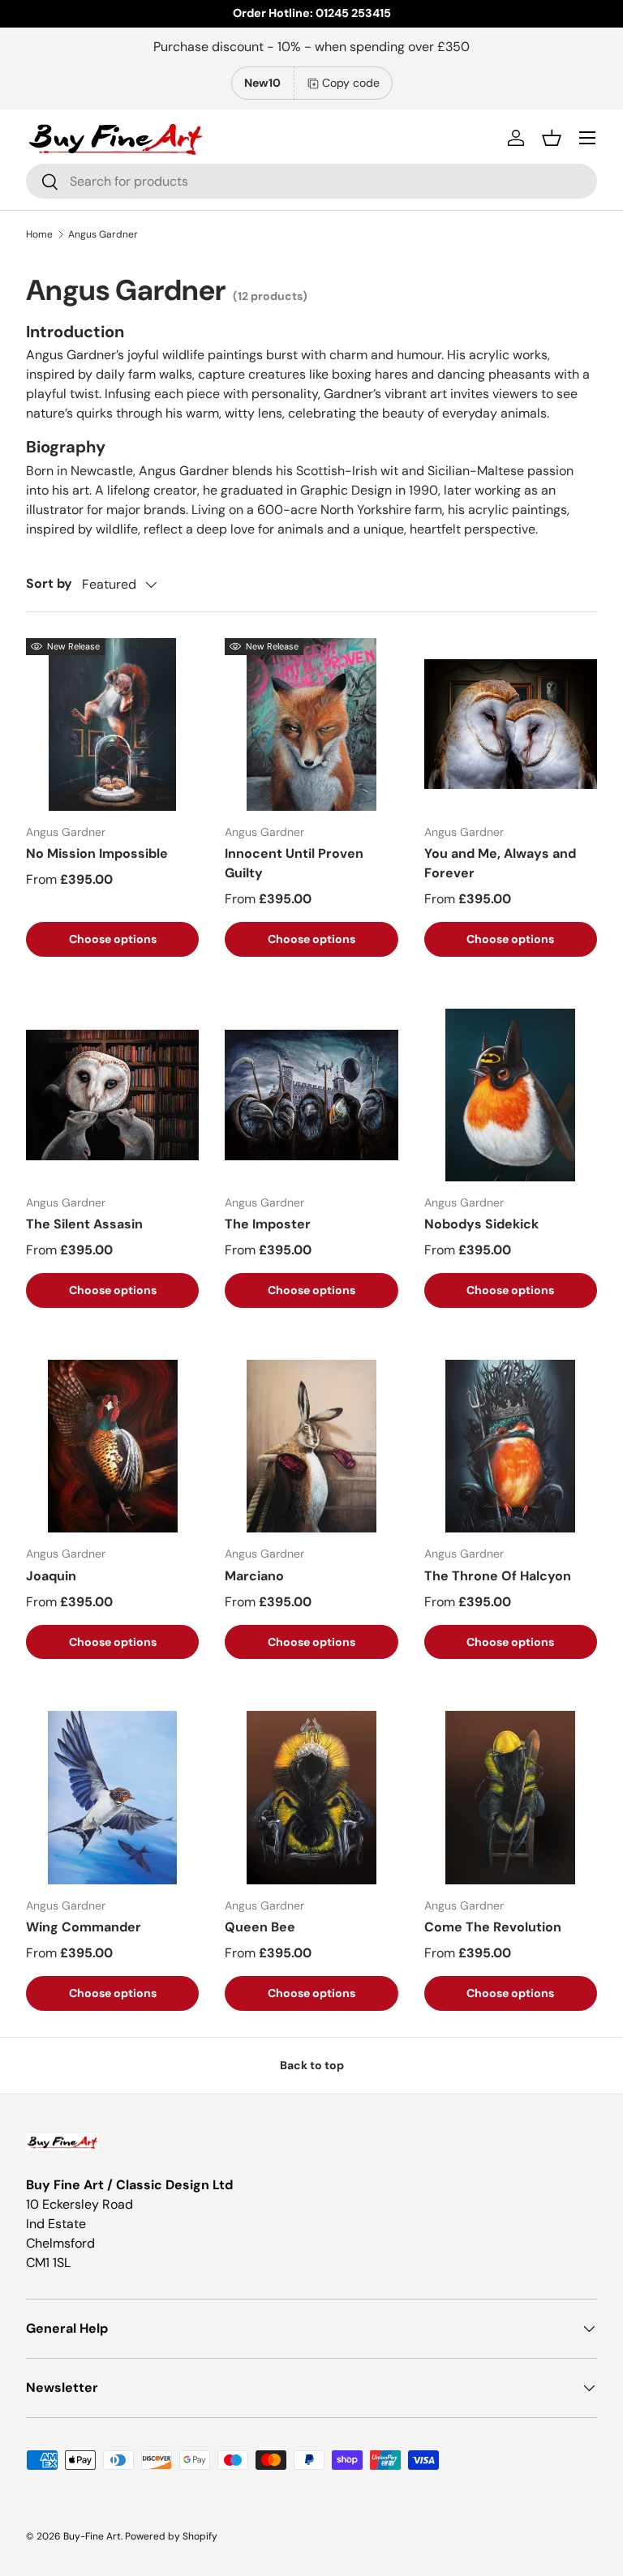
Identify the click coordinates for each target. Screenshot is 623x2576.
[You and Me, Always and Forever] (511, 724)
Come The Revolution (493, 1927)
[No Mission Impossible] (112, 724)
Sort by (49, 583)
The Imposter (268, 1224)
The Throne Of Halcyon (498, 1576)
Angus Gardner (103, 234)
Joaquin (51, 1576)
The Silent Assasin (84, 1224)
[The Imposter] (311, 1095)
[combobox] (311, 181)
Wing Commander (84, 1927)
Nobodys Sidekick (481, 1224)
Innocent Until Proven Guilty (294, 863)
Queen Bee (260, 1927)
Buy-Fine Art (92, 2536)
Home (39, 234)
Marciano (254, 1576)
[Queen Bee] (311, 1797)
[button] (552, 138)
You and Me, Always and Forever (500, 863)
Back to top (312, 2065)
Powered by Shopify (171, 2536)
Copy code (351, 83)
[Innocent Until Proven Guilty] (311, 724)
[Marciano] (311, 1446)
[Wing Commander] (112, 1797)
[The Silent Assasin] (112, 1095)
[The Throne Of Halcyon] (511, 1446)
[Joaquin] (112, 1446)
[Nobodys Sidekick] (511, 1095)
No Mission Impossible (97, 853)
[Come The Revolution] (511, 1797)
